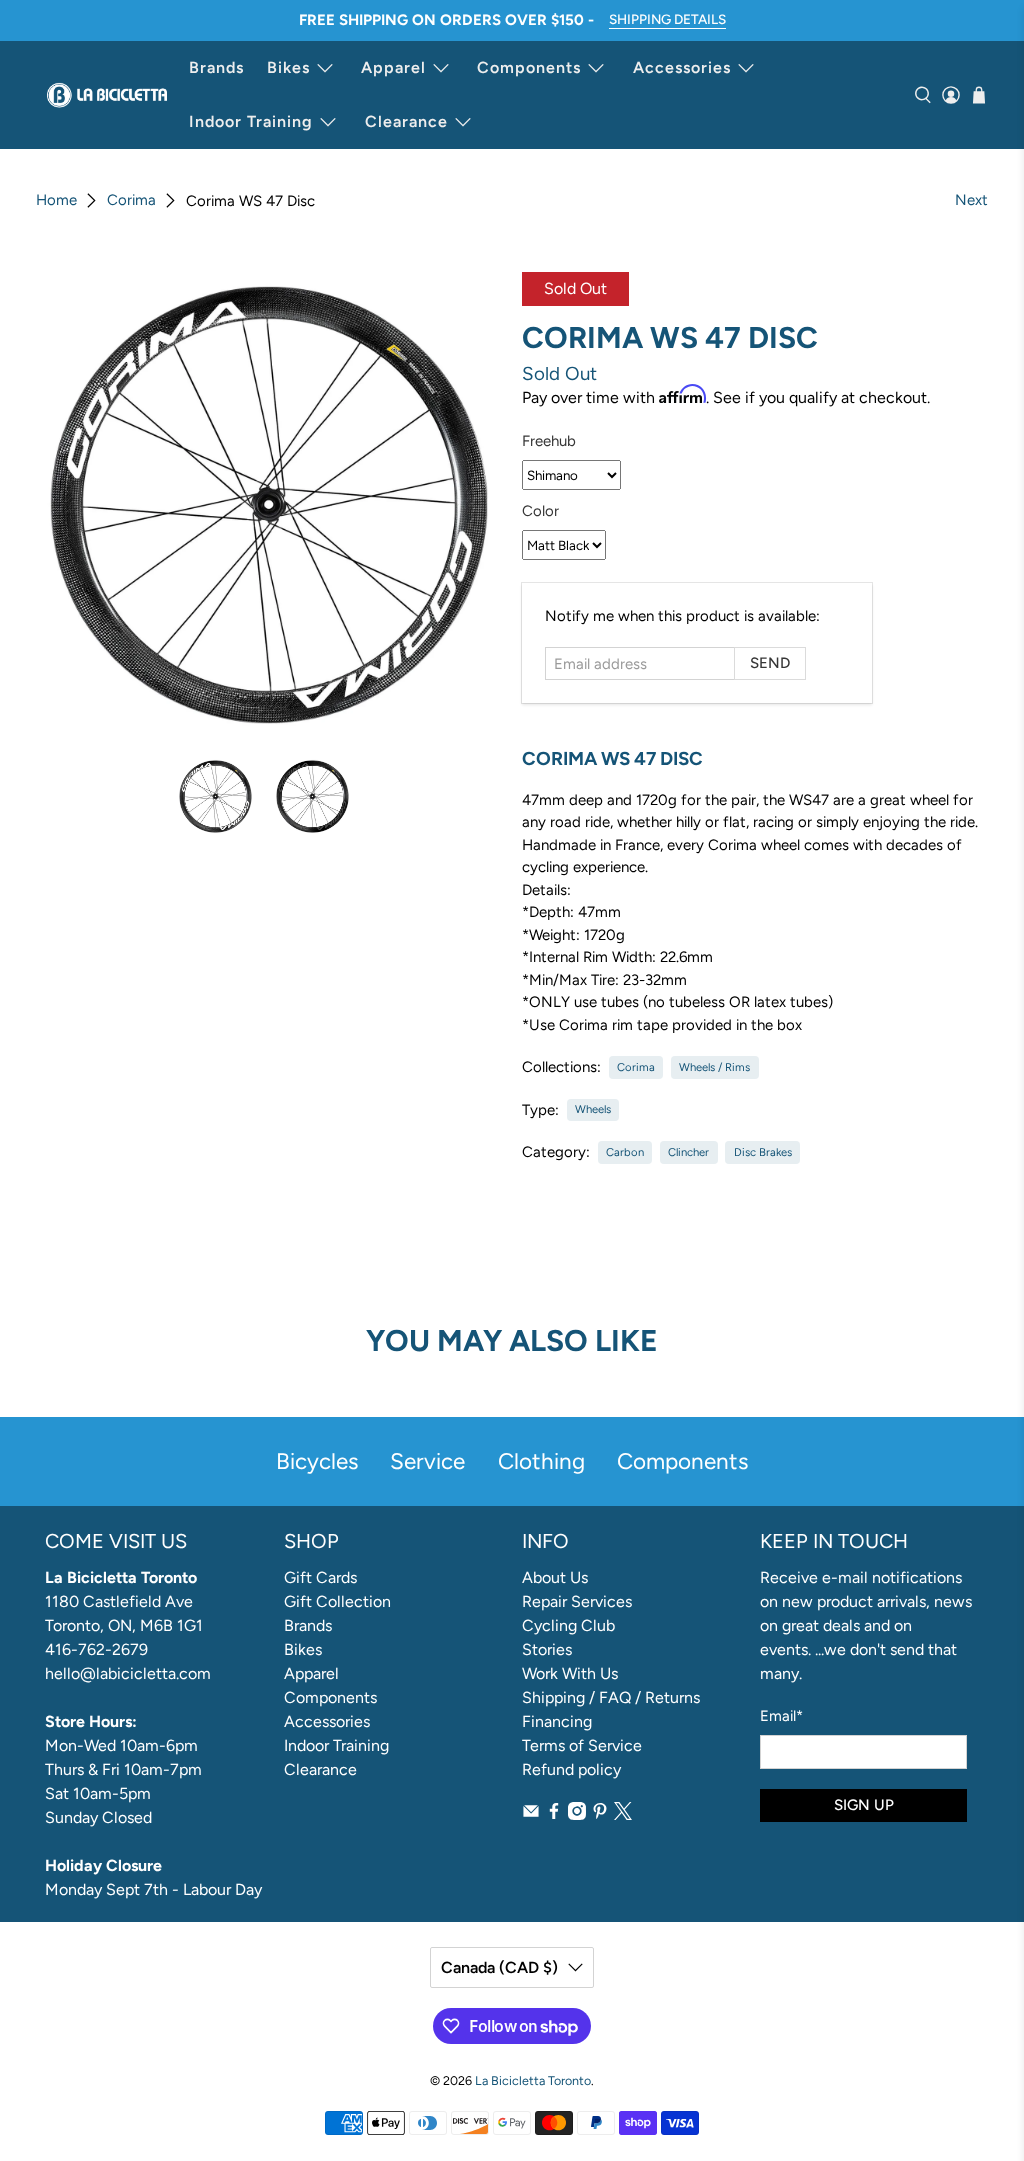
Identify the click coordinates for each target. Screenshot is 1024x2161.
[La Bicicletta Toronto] (107, 95)
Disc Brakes (763, 1152)
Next (971, 200)
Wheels (593, 1109)
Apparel (393, 67)
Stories (547, 1649)
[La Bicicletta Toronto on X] (623, 1814)
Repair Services (577, 1601)
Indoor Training (251, 121)
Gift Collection (337, 1601)
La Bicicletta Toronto (533, 2080)
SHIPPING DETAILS (667, 19)
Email (781, 1716)
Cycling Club (568, 1625)
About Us (555, 1577)
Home (56, 200)
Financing (557, 1721)
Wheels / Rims (714, 1067)
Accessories (682, 67)
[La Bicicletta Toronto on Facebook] (554, 1814)
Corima (131, 200)
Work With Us (570, 1673)
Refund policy (571, 1769)
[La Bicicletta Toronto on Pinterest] (600, 1814)
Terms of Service (582, 1745)
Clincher (688, 1152)
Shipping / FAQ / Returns (611, 1697)
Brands (216, 67)
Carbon (625, 1152)
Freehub (549, 441)
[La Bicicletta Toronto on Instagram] (577, 1814)
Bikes (288, 67)
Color (540, 511)
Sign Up (864, 1805)
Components (529, 67)
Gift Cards (320, 1577)
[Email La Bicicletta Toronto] (531, 1814)
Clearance (406, 121)
